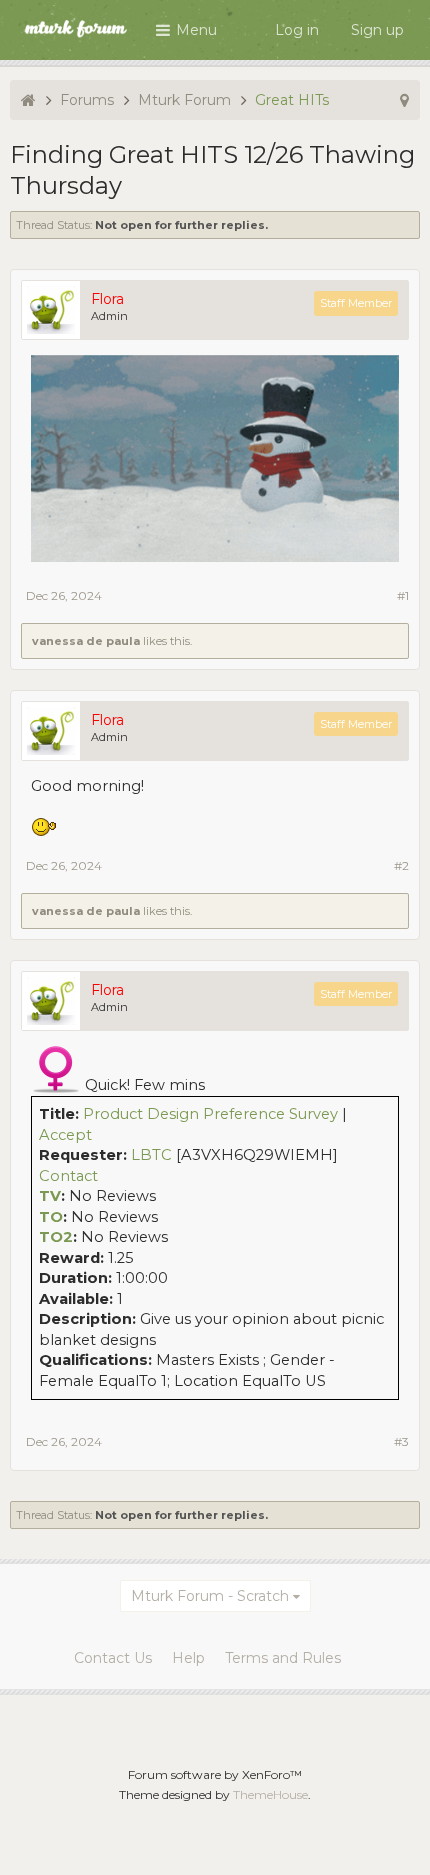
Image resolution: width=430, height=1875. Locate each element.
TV (50, 1196)
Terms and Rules (283, 1658)
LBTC (151, 1155)
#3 (401, 1441)
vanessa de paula (86, 641)
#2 (401, 865)
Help (188, 1658)
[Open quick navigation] (404, 100)
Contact (68, 1176)
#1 (403, 595)
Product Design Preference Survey (210, 1114)
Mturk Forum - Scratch (210, 1596)
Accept (65, 1135)
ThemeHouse (270, 1794)
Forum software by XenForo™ (215, 1774)
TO (51, 1217)
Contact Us (113, 1658)
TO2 (56, 1237)
